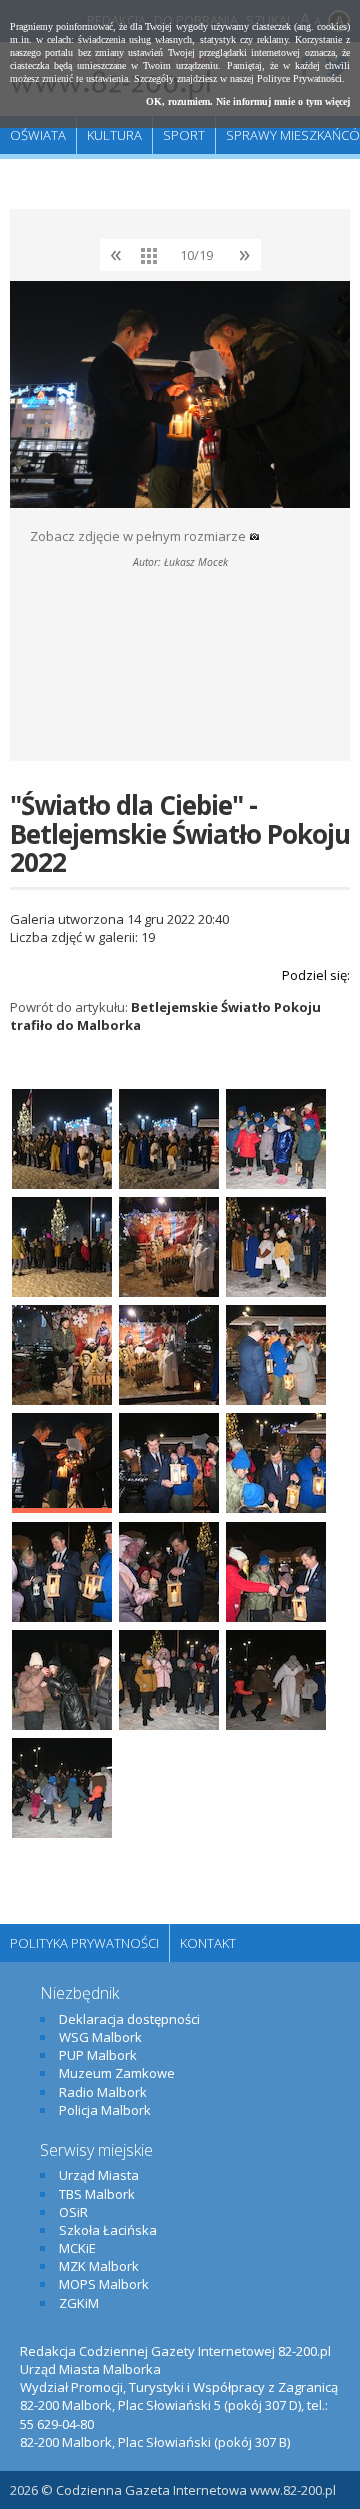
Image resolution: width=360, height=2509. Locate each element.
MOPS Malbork (104, 2284)
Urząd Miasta (99, 2175)
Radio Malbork (103, 2092)
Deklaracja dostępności (129, 2019)
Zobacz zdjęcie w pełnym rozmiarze (139, 536)
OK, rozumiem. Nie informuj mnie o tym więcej (248, 101)
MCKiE (77, 2248)
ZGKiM (79, 2303)
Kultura (114, 135)
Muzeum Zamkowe (117, 2073)
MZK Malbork (99, 2266)
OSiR (73, 2212)
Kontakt (208, 1943)
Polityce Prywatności (299, 78)
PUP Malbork (98, 2055)
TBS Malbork (97, 2194)
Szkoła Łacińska (108, 2230)
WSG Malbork (100, 2037)
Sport (184, 135)
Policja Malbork (105, 2110)
